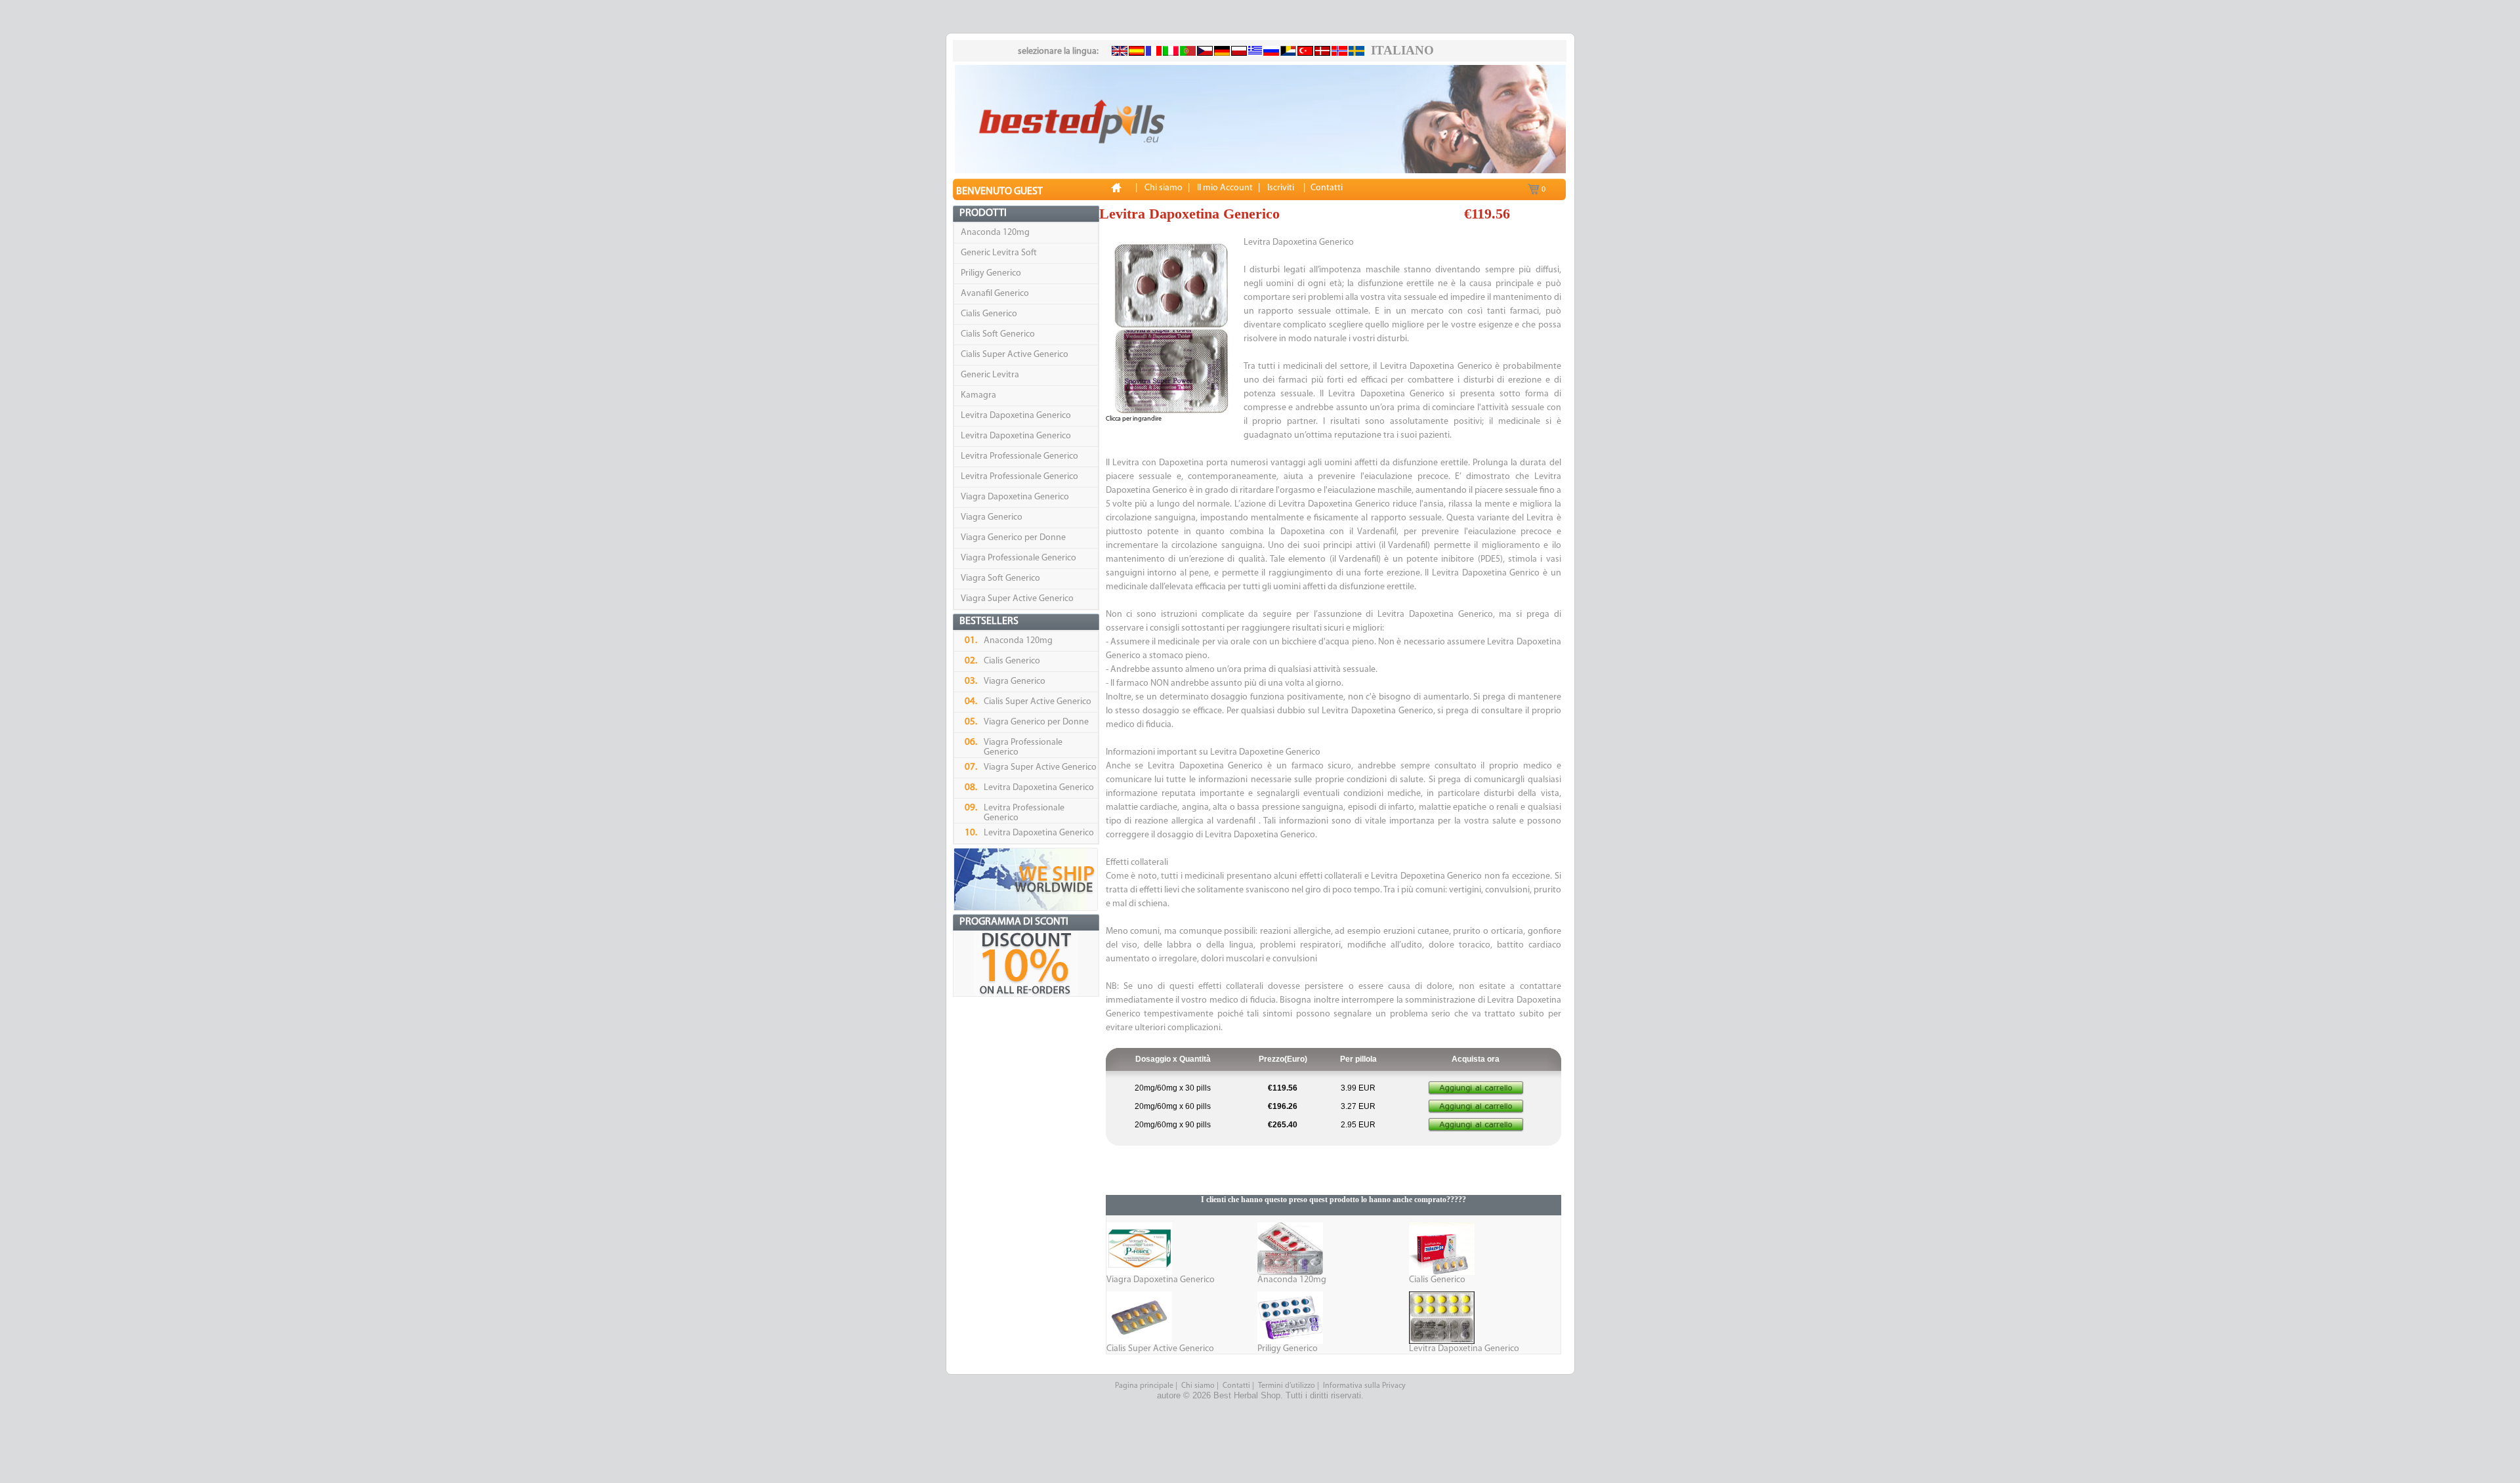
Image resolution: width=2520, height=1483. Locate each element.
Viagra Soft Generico (1000, 578)
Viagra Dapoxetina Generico (1015, 497)
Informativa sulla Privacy (1364, 1386)
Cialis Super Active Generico (1015, 355)
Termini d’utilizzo (1287, 1386)
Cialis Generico (989, 314)
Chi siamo (1198, 1386)
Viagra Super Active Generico (1017, 599)
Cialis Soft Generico (998, 334)
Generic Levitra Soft (999, 253)
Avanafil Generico (995, 294)
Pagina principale (1144, 1386)
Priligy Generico (991, 273)
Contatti (1236, 1386)
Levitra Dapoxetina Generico (1016, 416)
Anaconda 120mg (995, 233)
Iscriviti (1281, 188)
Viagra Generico (992, 517)
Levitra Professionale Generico (1019, 456)
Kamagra (978, 395)
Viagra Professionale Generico (1018, 558)
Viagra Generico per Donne (1013, 538)
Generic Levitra (990, 375)
